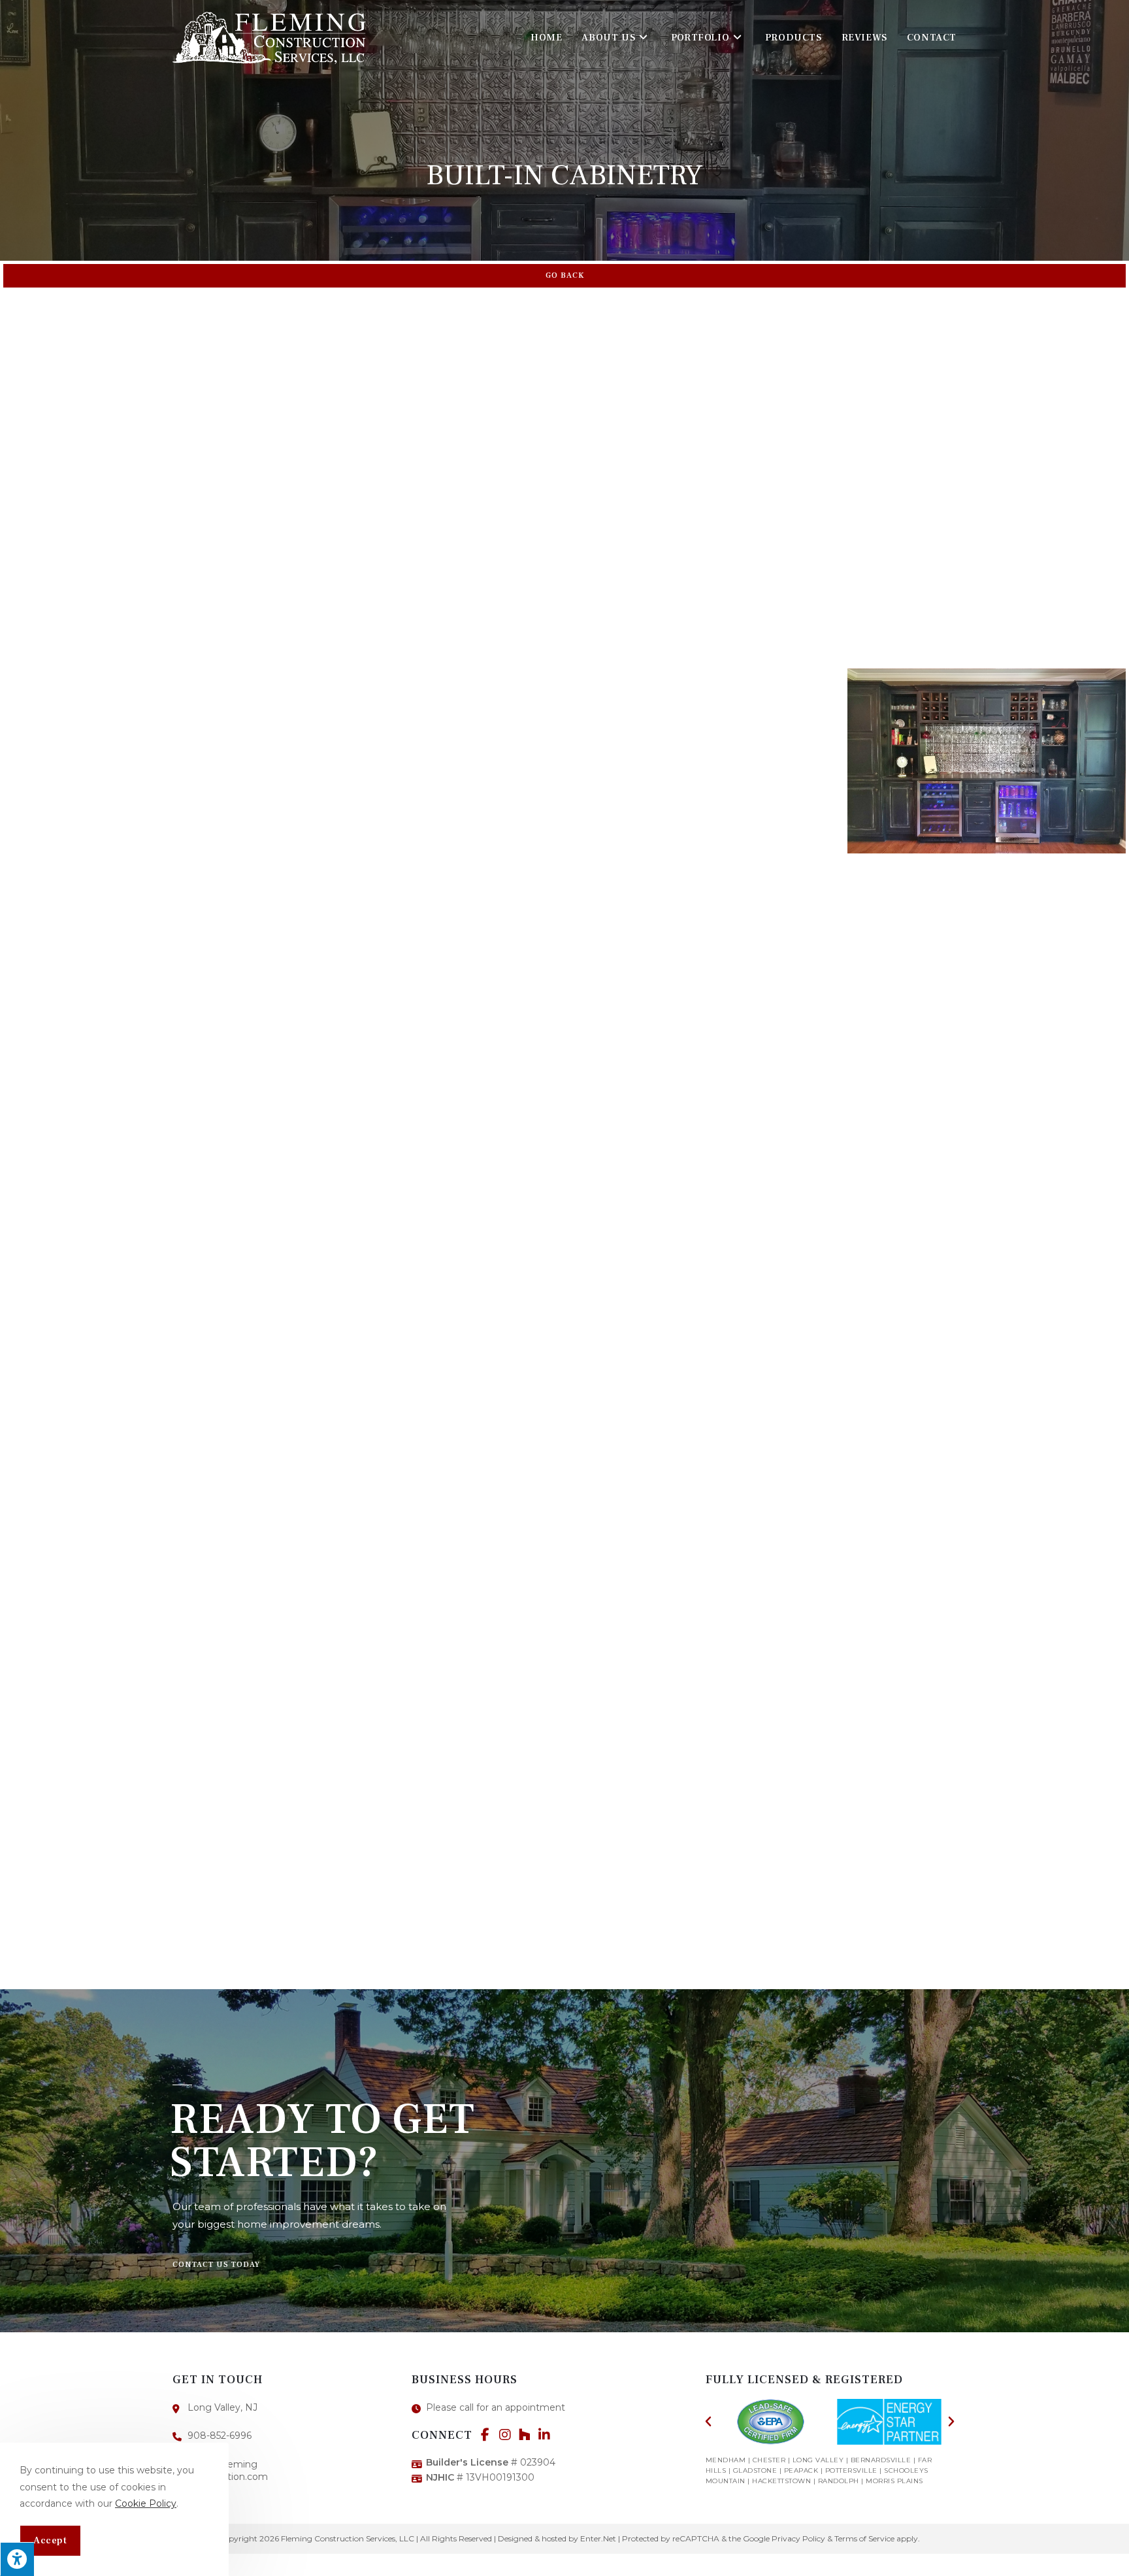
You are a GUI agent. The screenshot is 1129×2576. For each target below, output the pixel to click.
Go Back (565, 275)
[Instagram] (505, 2435)
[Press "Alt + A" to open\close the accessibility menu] (17, 2559)
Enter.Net (598, 2538)
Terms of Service (864, 2538)
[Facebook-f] (485, 2435)
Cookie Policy (146, 2503)
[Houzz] (525, 2435)
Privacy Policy (798, 2538)
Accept (50, 2540)
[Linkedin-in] (544, 2435)
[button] (216, 2265)
